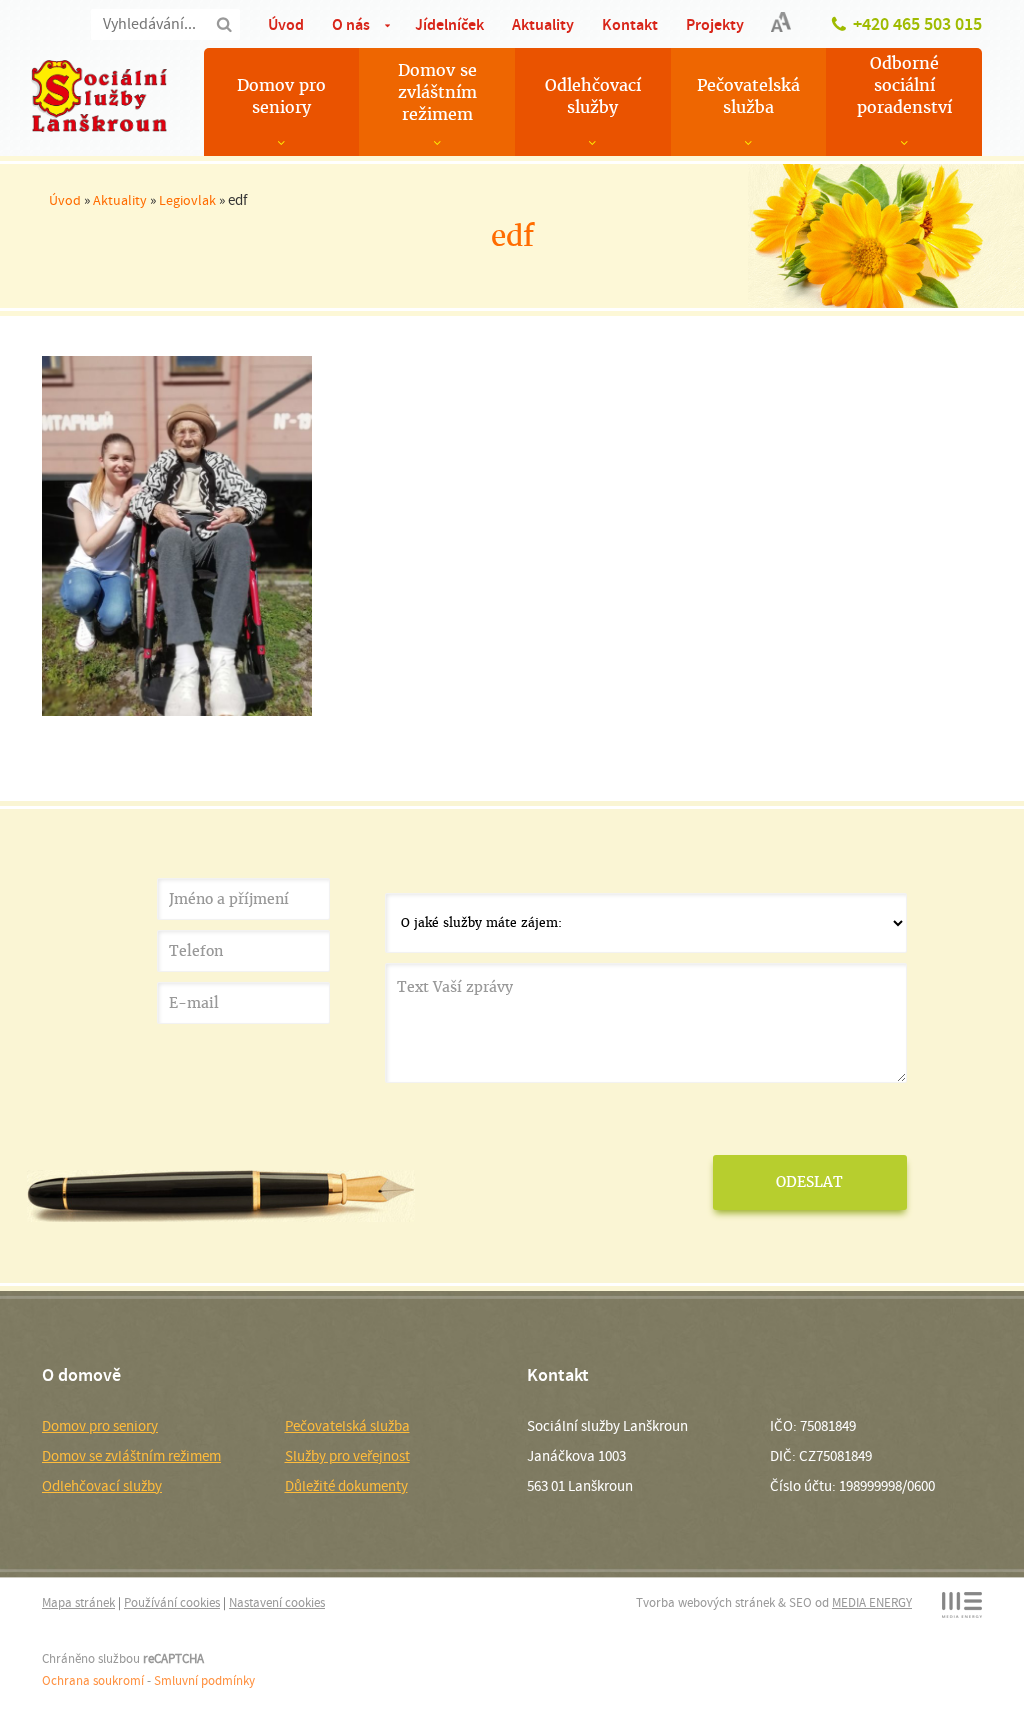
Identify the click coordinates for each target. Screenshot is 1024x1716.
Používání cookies (172, 1602)
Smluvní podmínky (204, 1680)
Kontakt (630, 24)
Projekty (715, 24)
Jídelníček (449, 24)
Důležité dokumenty (346, 1486)
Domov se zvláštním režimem (437, 92)
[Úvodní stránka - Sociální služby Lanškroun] (99, 96)
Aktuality (543, 24)
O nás (351, 24)
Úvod (286, 24)
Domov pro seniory (281, 96)
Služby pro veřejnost (347, 1456)
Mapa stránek (78, 1602)
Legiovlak (187, 200)
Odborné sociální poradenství (904, 85)
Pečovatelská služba (748, 96)
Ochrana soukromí (93, 1680)
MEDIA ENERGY (872, 1602)
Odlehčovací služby (593, 96)
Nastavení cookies (277, 1602)
